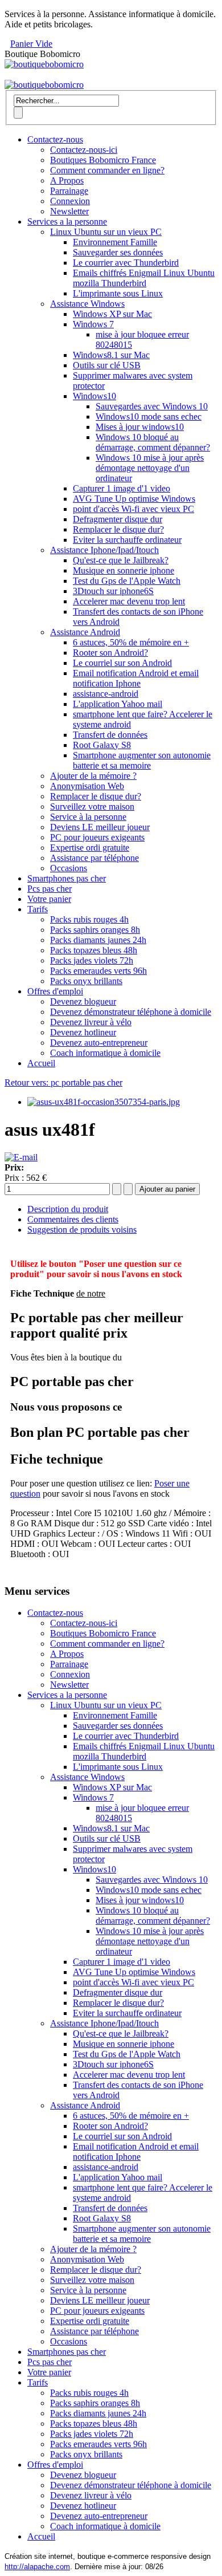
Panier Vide (31, 44)
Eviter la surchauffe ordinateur (127, 540)
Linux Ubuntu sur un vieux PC (106, 232)
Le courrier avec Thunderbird (126, 263)
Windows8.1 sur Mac (111, 355)
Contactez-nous (55, 139)
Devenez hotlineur (83, 1032)
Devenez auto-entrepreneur (99, 1043)
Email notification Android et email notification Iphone (136, 678)
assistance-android (106, 694)
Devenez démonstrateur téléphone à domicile (131, 1012)
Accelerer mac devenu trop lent (129, 601)
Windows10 (94, 396)
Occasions (69, 868)
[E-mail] (21, 1157)
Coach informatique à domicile (105, 1053)
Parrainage (69, 191)
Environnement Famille (115, 242)
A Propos (67, 180)
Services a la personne (67, 222)
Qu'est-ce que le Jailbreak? (121, 560)
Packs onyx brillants (86, 981)
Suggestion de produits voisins (82, 1230)
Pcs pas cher (50, 889)
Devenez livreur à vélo (91, 1022)
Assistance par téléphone (94, 858)
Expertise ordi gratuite (90, 848)
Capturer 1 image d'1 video (122, 488)
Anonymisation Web (87, 786)
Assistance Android (85, 632)
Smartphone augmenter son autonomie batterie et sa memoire (142, 760)
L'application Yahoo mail (118, 704)
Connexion (70, 201)
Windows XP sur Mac (112, 314)
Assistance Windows (87, 304)
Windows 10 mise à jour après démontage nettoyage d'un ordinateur (150, 468)
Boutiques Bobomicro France (103, 160)
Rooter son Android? (110, 653)
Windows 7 (93, 324)
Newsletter (69, 211)
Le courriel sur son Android (122, 663)
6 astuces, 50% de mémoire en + (131, 642)
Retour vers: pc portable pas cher (63, 1082)
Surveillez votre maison (92, 806)
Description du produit (68, 1209)
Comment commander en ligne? (107, 170)
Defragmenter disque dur (118, 519)
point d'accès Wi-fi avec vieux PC (133, 509)
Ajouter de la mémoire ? (93, 776)
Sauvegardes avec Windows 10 (152, 406)
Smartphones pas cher (67, 878)
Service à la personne (88, 817)
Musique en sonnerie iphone (124, 570)
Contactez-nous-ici (84, 150)
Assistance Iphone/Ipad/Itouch (104, 550)
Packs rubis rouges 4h (89, 919)
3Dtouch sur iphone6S (113, 591)
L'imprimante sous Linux (118, 293)
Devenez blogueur (83, 1001)
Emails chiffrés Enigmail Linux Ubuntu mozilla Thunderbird (144, 278)
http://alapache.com (37, 2567)
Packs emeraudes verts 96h (98, 971)
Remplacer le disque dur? (118, 529)
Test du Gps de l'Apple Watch (127, 581)
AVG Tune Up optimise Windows (134, 499)
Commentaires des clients (73, 1219)
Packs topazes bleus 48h (94, 950)
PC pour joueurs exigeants (97, 837)
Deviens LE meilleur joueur (100, 827)
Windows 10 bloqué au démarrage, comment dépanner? (153, 442)
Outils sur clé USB (107, 365)
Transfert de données (110, 735)
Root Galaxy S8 (102, 745)
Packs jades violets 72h (92, 960)
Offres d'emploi (55, 991)
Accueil (41, 1063)
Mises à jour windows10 (140, 427)
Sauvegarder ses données (118, 252)
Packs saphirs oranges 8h (95, 930)
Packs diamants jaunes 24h (98, 940)
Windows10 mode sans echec (149, 417)
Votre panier (49, 899)
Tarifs (38, 909)
